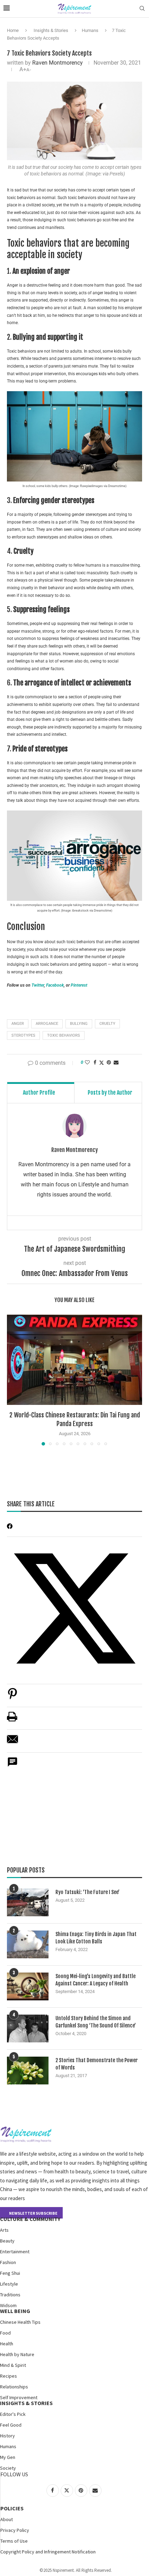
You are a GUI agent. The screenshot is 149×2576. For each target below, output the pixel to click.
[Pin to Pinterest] (109, 1062)
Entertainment (15, 2252)
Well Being (15, 2311)
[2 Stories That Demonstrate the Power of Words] (28, 2071)
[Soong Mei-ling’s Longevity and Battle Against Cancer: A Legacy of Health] (28, 1986)
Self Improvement (19, 2397)
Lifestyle (9, 2284)
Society (8, 2468)
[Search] (142, 9)
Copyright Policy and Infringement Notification (48, 2552)
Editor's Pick (13, 2414)
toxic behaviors (64, 1035)
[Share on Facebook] (95, 1062)
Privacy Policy (15, 2530)
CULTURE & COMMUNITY (30, 2219)
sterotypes (23, 1035)
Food (5, 2333)
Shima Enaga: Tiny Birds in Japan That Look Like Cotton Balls (96, 1938)
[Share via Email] (116, 1062)
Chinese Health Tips (20, 2322)
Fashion (8, 2262)
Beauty (7, 2241)
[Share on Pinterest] (12, 1697)
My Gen (8, 2457)
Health (7, 2344)
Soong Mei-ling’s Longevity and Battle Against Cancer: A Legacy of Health (95, 1980)
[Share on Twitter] (102, 1063)
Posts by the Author (110, 1093)
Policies (12, 2508)
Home (13, 30)
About (7, 2519)
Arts (4, 2230)
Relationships (14, 2387)
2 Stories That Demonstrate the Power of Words (97, 2064)
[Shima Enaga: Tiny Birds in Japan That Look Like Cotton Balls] (28, 1944)
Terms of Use (14, 2541)
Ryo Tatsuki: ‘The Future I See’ (87, 1892)
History (7, 2436)
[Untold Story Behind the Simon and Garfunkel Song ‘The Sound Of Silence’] (28, 2028)
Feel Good (11, 2425)
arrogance (47, 1024)
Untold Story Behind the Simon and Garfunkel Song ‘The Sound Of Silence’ (96, 2022)
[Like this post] (87, 1062)
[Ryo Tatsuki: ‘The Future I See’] (28, 1902)
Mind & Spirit (13, 2365)
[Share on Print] (12, 1720)
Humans (90, 30)
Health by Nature (17, 2354)
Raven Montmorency (58, 63)
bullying (79, 1024)
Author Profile (39, 1093)
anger (18, 1024)
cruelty (107, 1024)
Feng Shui (10, 2273)
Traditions (10, 2295)
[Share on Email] (12, 1743)
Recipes (8, 2376)
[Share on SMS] (12, 1766)
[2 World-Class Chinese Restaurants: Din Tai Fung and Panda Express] (74, 1360)
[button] (13, 1380)
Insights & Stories (51, 30)
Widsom (8, 2305)
